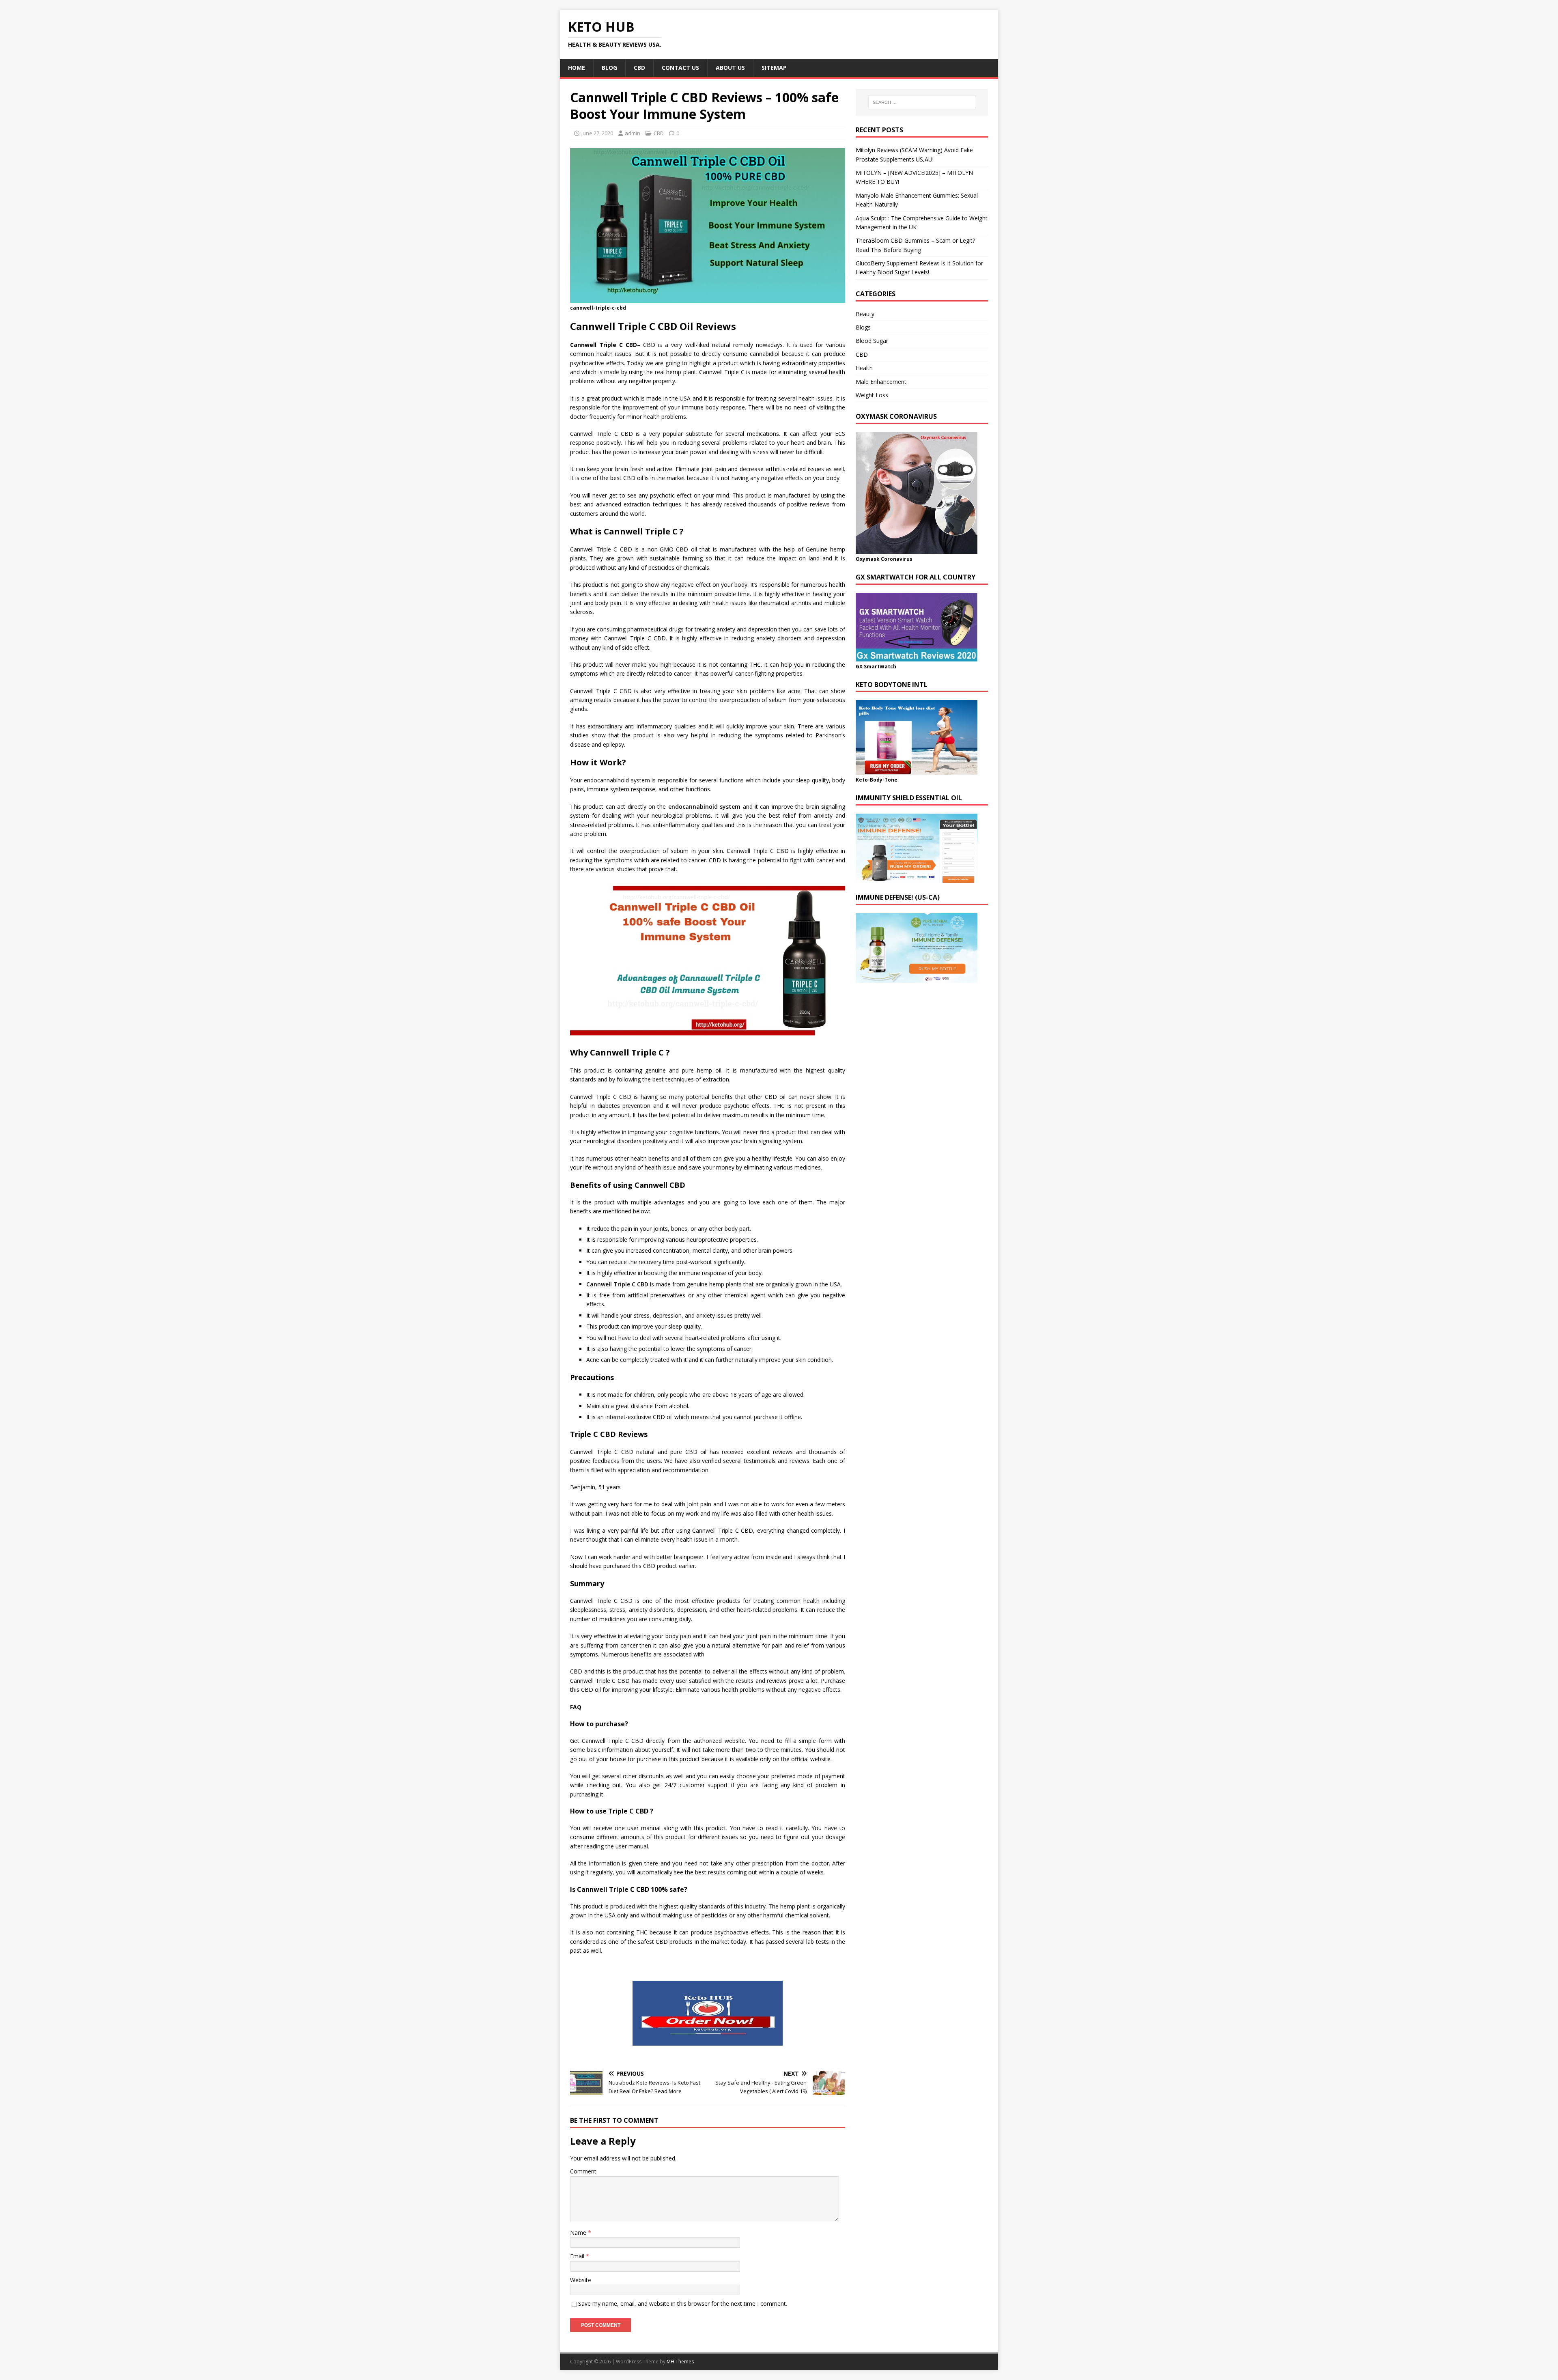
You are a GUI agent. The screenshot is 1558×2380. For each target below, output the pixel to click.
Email (578, 2256)
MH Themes (680, 2362)
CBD (639, 68)
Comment (583, 2171)
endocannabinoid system (704, 807)
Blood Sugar (872, 341)
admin (633, 133)
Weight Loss (872, 395)
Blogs (863, 327)
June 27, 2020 (597, 133)
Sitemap (774, 68)
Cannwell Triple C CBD (617, 1284)
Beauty (865, 314)
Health (864, 368)
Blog (609, 68)
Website (581, 2280)
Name (579, 2232)
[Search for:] (922, 102)
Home (577, 68)
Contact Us (680, 68)
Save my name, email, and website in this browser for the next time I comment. (683, 2304)
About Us (730, 68)
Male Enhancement (881, 382)
